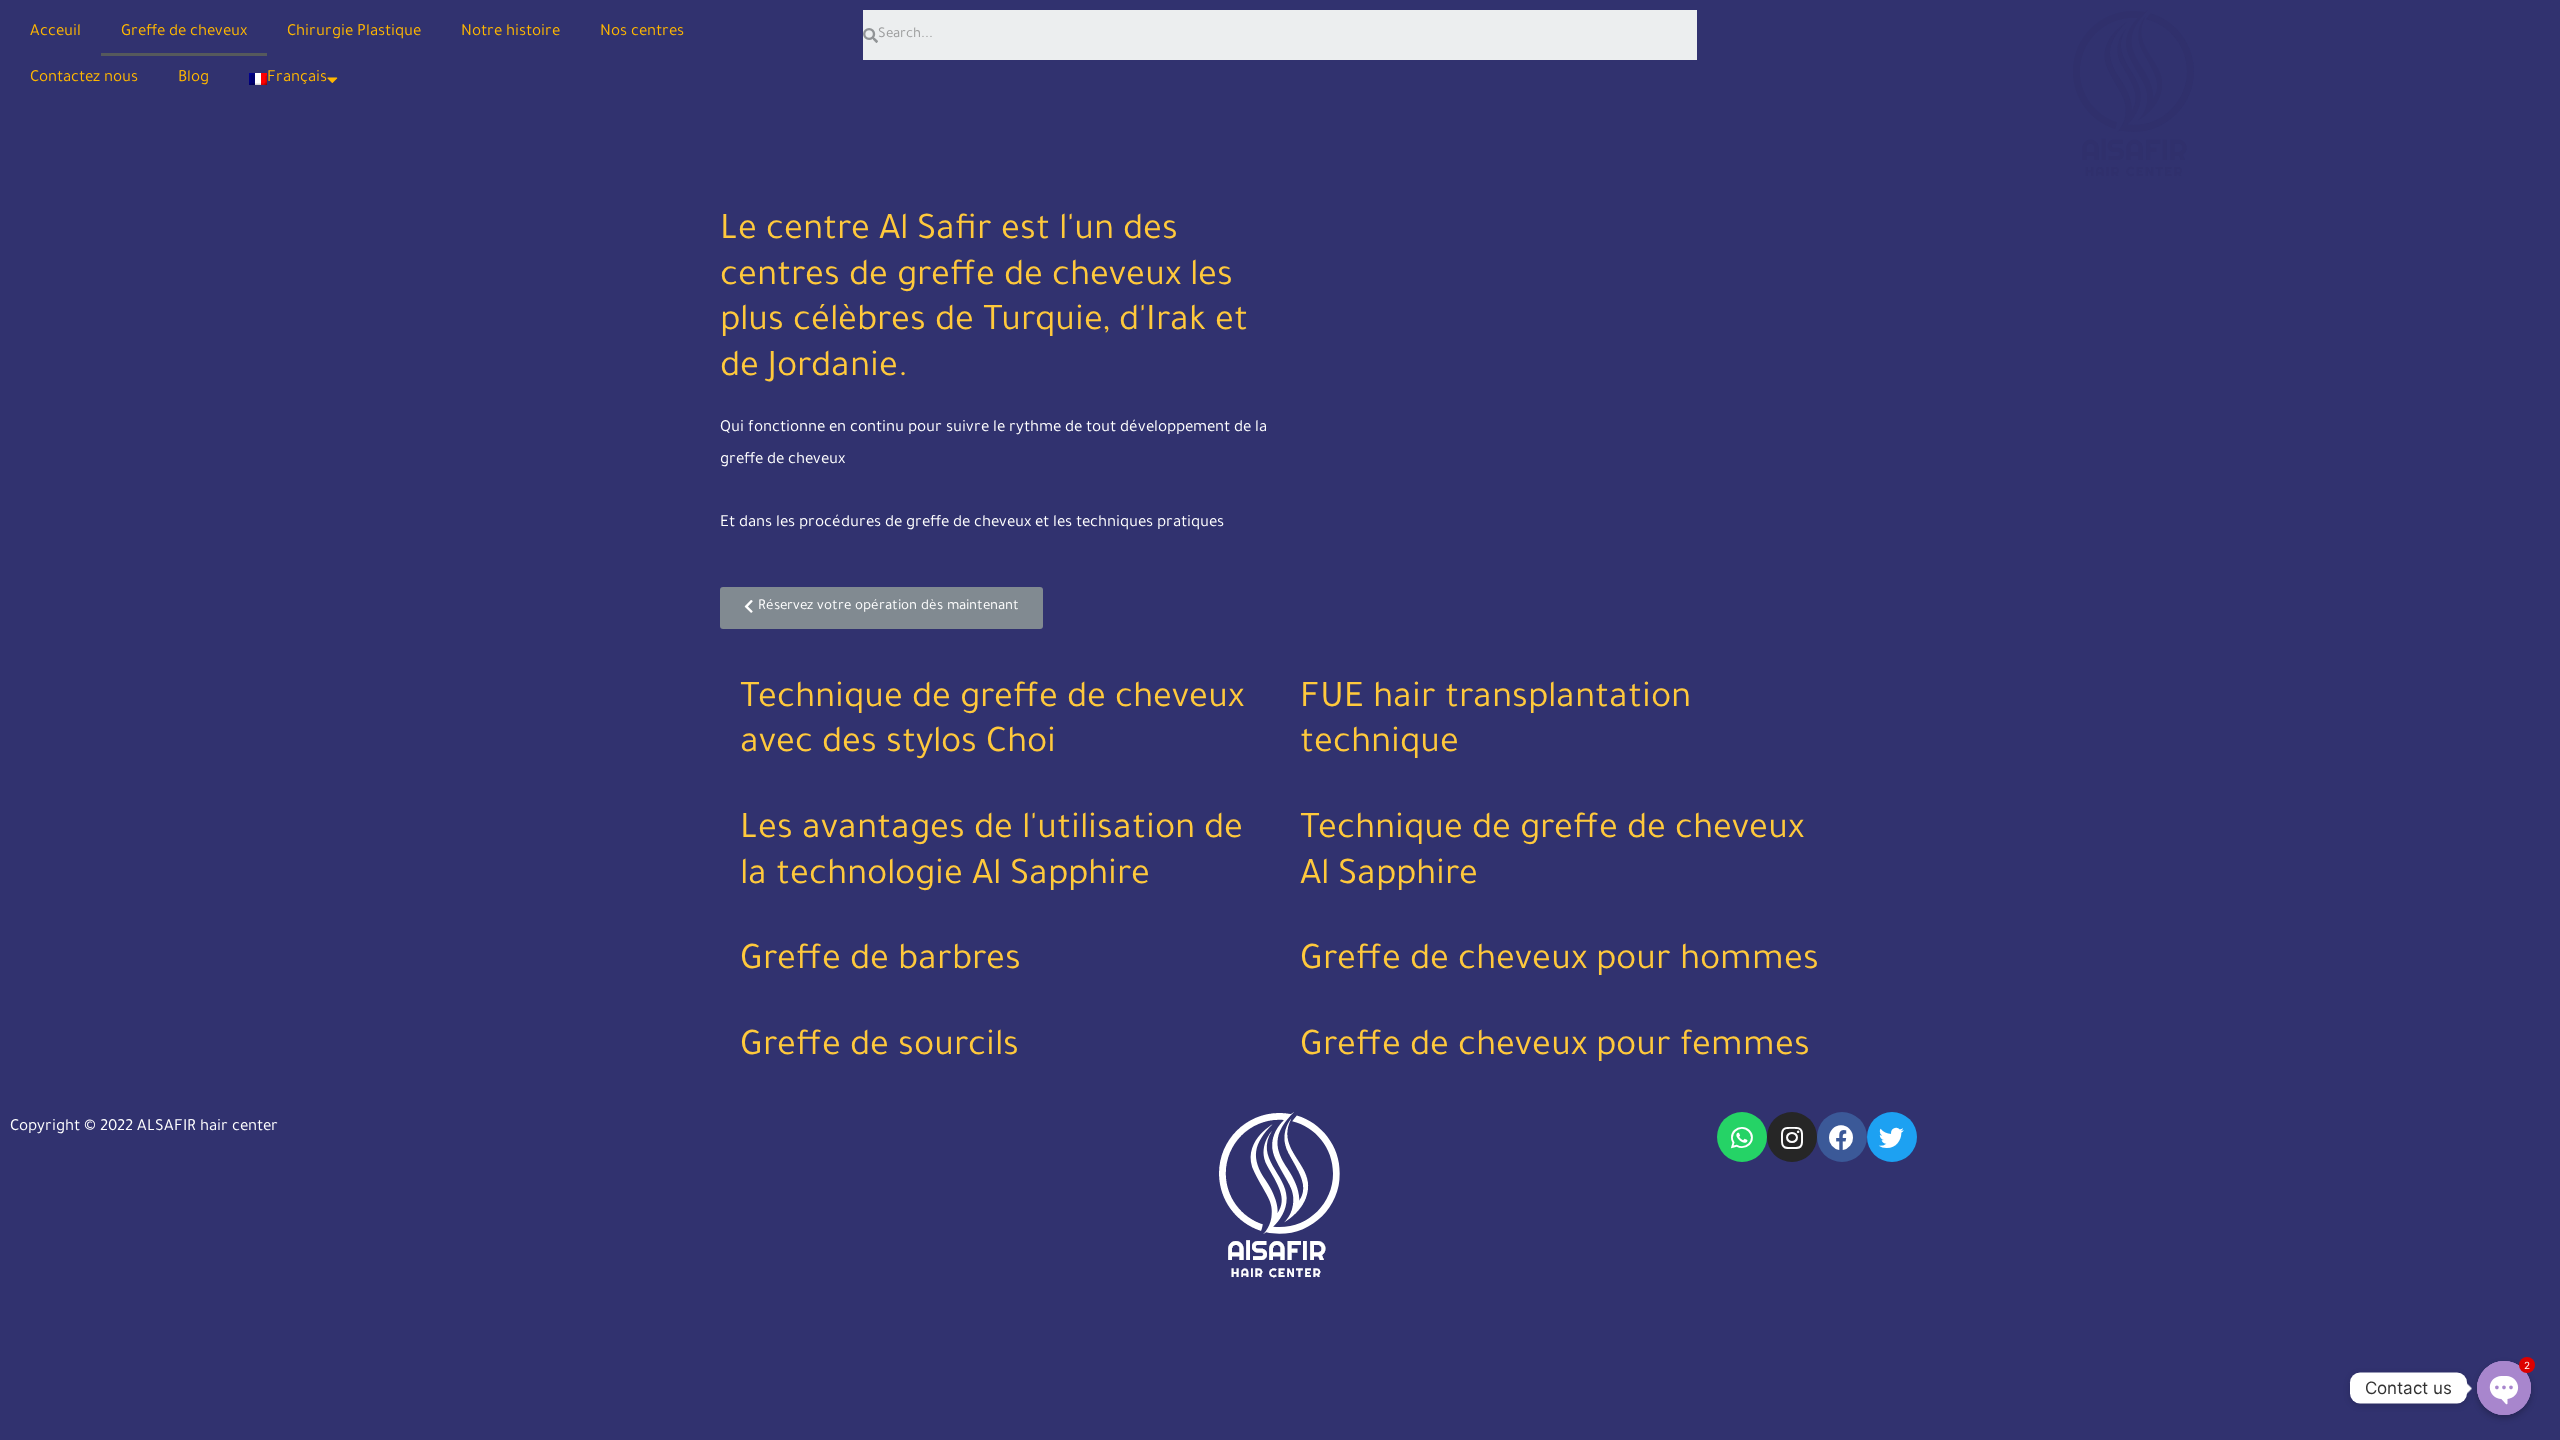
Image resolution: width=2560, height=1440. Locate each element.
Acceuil (55, 32)
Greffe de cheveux (184, 32)
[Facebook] (1842, 1137)
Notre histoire (510, 32)
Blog (193, 78)
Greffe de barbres (880, 963)
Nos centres (642, 32)
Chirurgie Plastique (354, 32)
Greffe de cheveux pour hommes (1559, 963)
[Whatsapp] (1742, 1137)
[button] (881, 608)
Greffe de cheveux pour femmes (1555, 1049)
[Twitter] (1892, 1137)
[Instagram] (1792, 1137)
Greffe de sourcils (879, 1049)
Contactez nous (84, 78)
